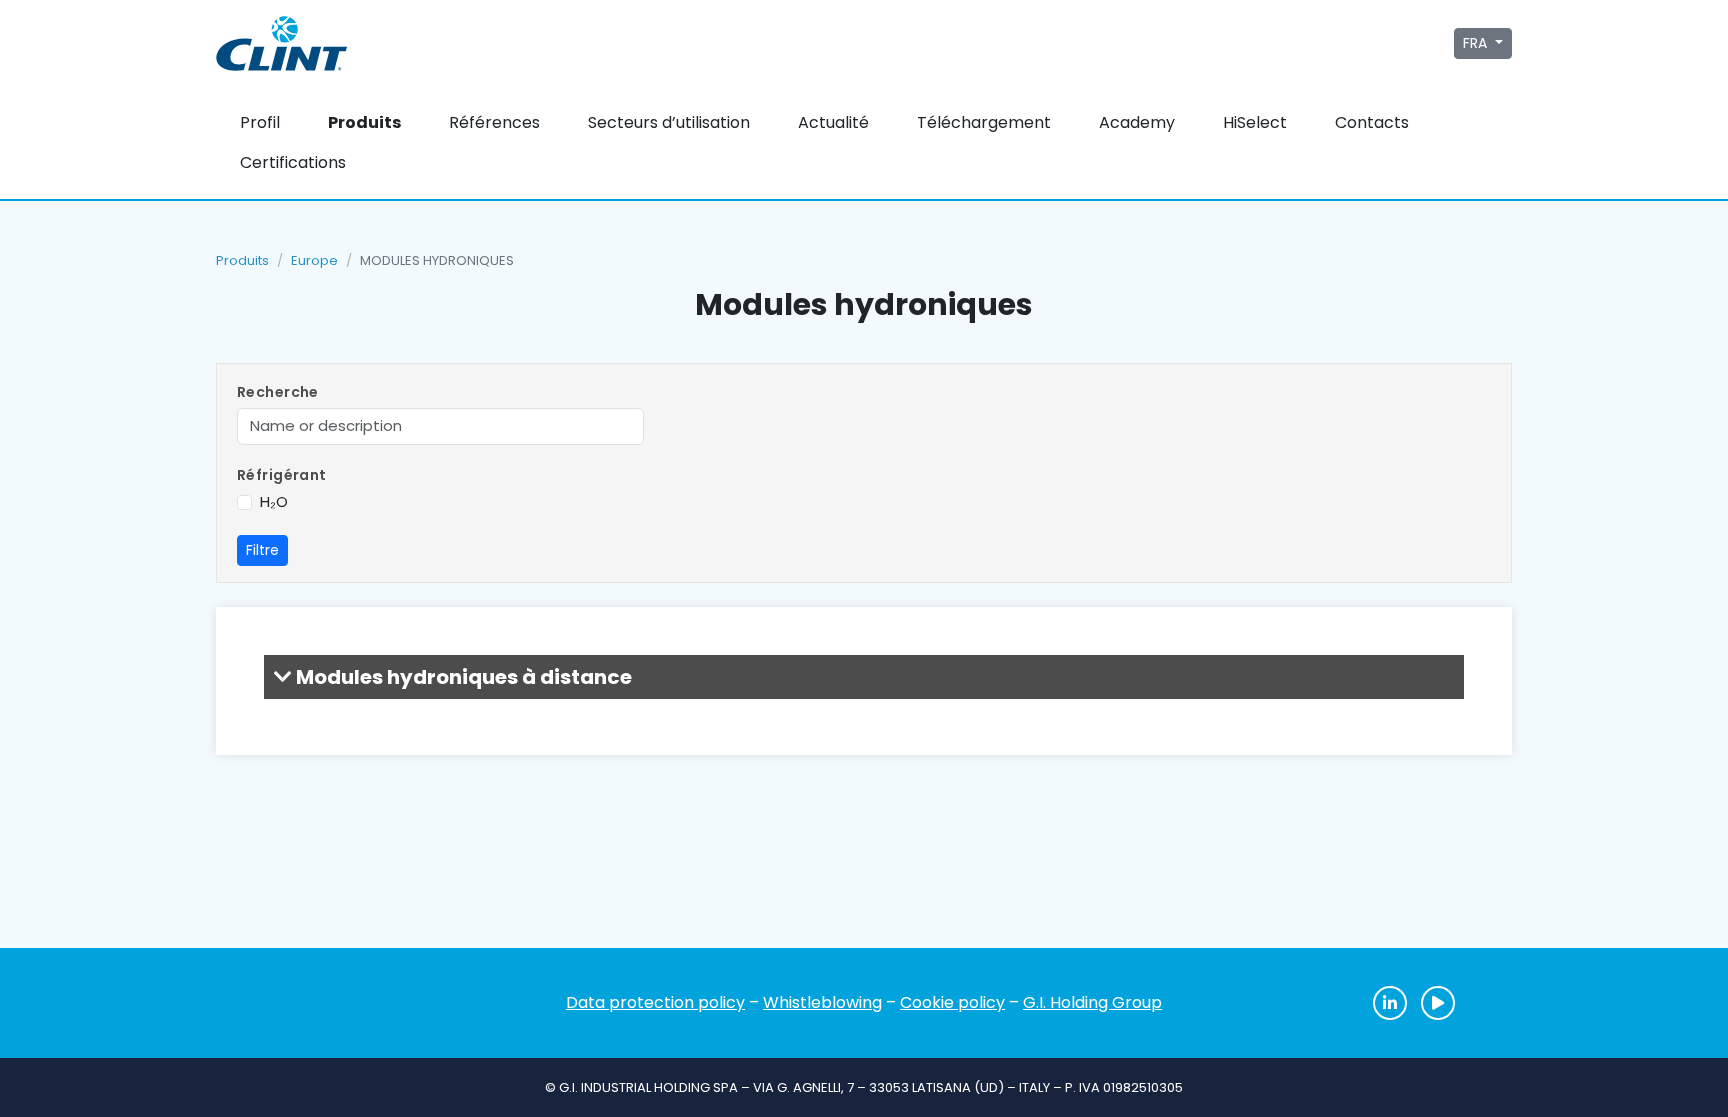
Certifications (293, 162)
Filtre (262, 550)
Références (494, 122)
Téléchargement (984, 122)
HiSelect (1255, 122)
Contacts (1372, 122)
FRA (1477, 43)
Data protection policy (655, 1002)
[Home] (314, 1003)
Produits (364, 122)
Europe (314, 260)
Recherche (278, 392)
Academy (1137, 122)
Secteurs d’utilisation (669, 122)
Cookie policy (952, 1002)
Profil (260, 122)
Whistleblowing (822, 1002)
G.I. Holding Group (1092, 1002)
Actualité (833, 122)
